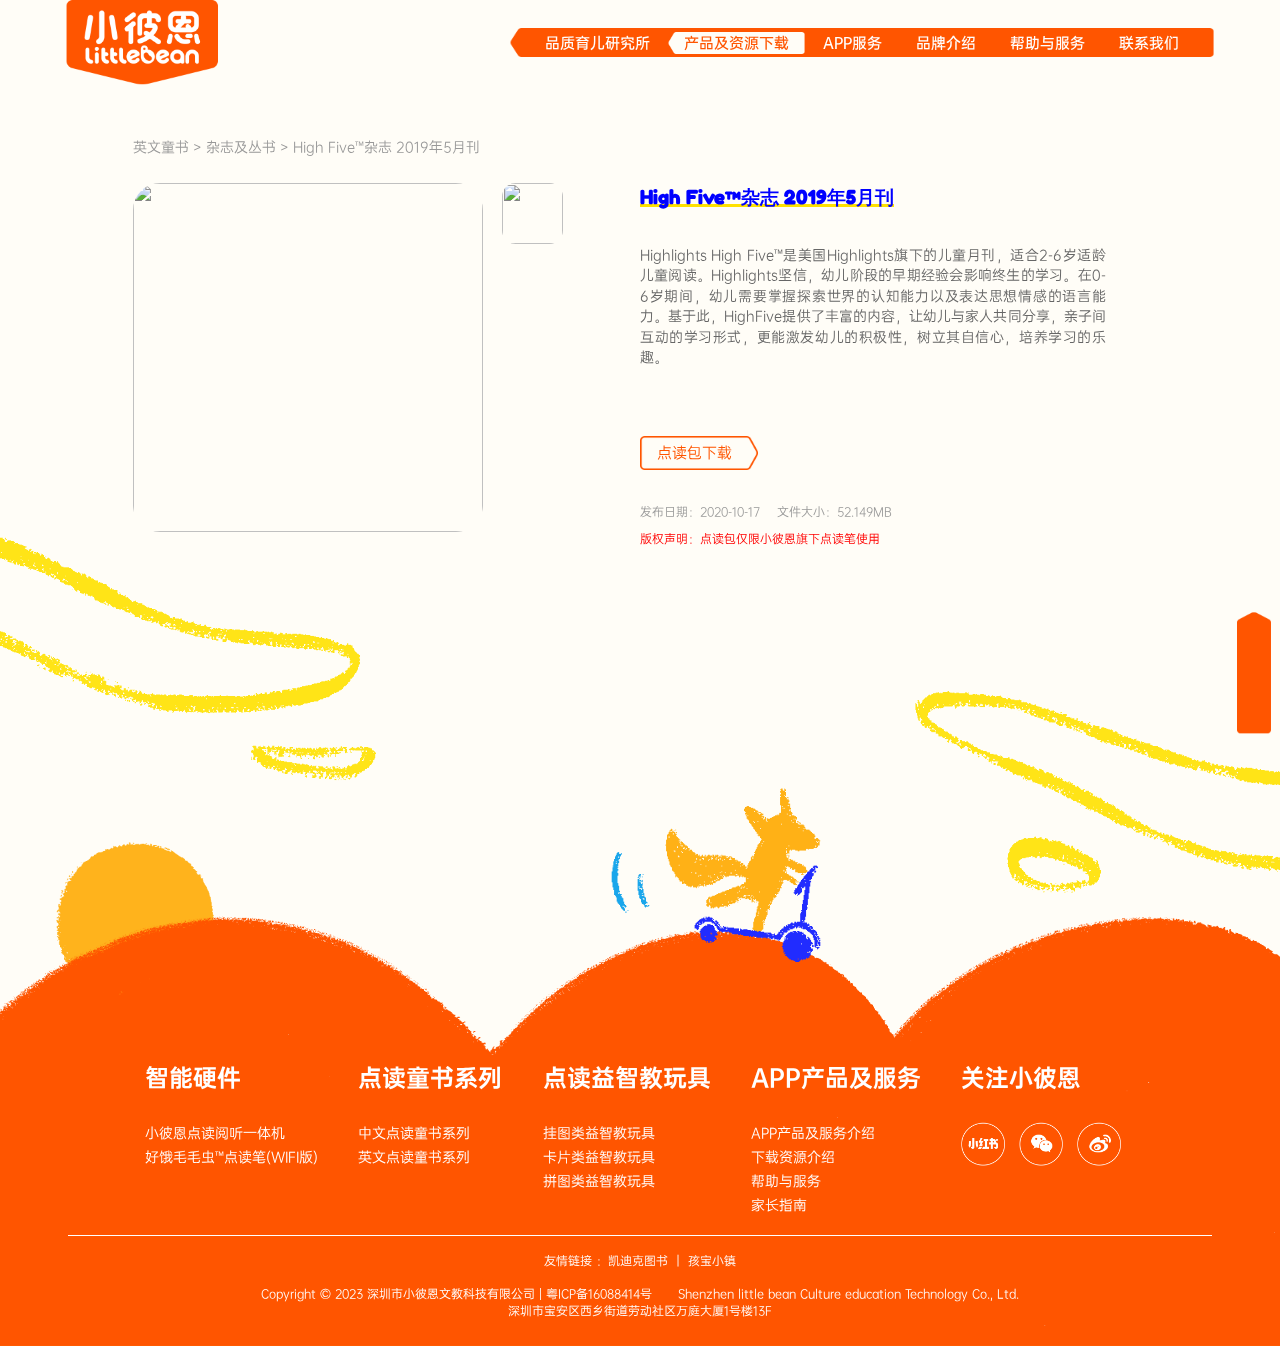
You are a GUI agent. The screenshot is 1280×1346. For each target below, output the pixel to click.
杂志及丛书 (241, 147)
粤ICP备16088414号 (599, 1294)
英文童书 (161, 147)
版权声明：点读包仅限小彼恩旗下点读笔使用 (760, 539)
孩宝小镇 (712, 1261)
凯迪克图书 (638, 1261)
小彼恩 (143, 42)
